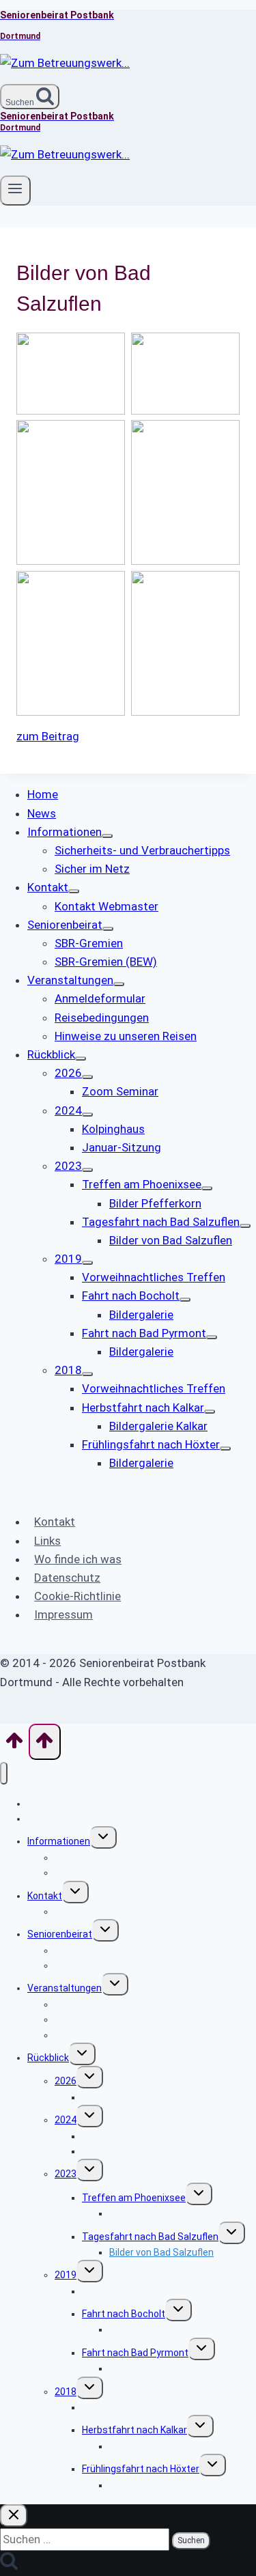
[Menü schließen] (4, 1773)
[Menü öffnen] (15, 191)
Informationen (59, 1841)
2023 (66, 2174)
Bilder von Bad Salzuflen (161, 2252)
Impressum (63, 1614)
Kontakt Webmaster (99, 1912)
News (40, 1819)
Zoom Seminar (114, 2097)
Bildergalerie (136, 2329)
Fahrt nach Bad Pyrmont (135, 2353)
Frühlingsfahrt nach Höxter (141, 2469)
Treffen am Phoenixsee (134, 2198)
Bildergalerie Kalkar (151, 2446)
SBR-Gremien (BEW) (98, 1965)
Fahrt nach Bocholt (124, 2314)
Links (47, 1541)
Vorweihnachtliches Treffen (144, 2291)
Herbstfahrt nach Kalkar (134, 2430)
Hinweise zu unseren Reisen (116, 2035)
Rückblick (48, 2058)
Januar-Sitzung (116, 2151)
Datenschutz (67, 1578)
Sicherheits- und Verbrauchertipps (130, 1858)
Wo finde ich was (78, 1559)
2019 (66, 2275)
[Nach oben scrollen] (14, 1745)
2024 (66, 2120)
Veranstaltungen (65, 1988)
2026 (66, 2081)
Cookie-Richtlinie (77, 1596)
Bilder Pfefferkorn (148, 2213)
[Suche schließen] (14, 2516)
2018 (66, 2392)
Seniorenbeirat (60, 1934)
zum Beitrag (48, 736)
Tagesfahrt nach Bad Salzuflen (150, 2237)
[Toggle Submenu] (107, 836)
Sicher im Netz (87, 1873)
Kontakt (55, 1522)
